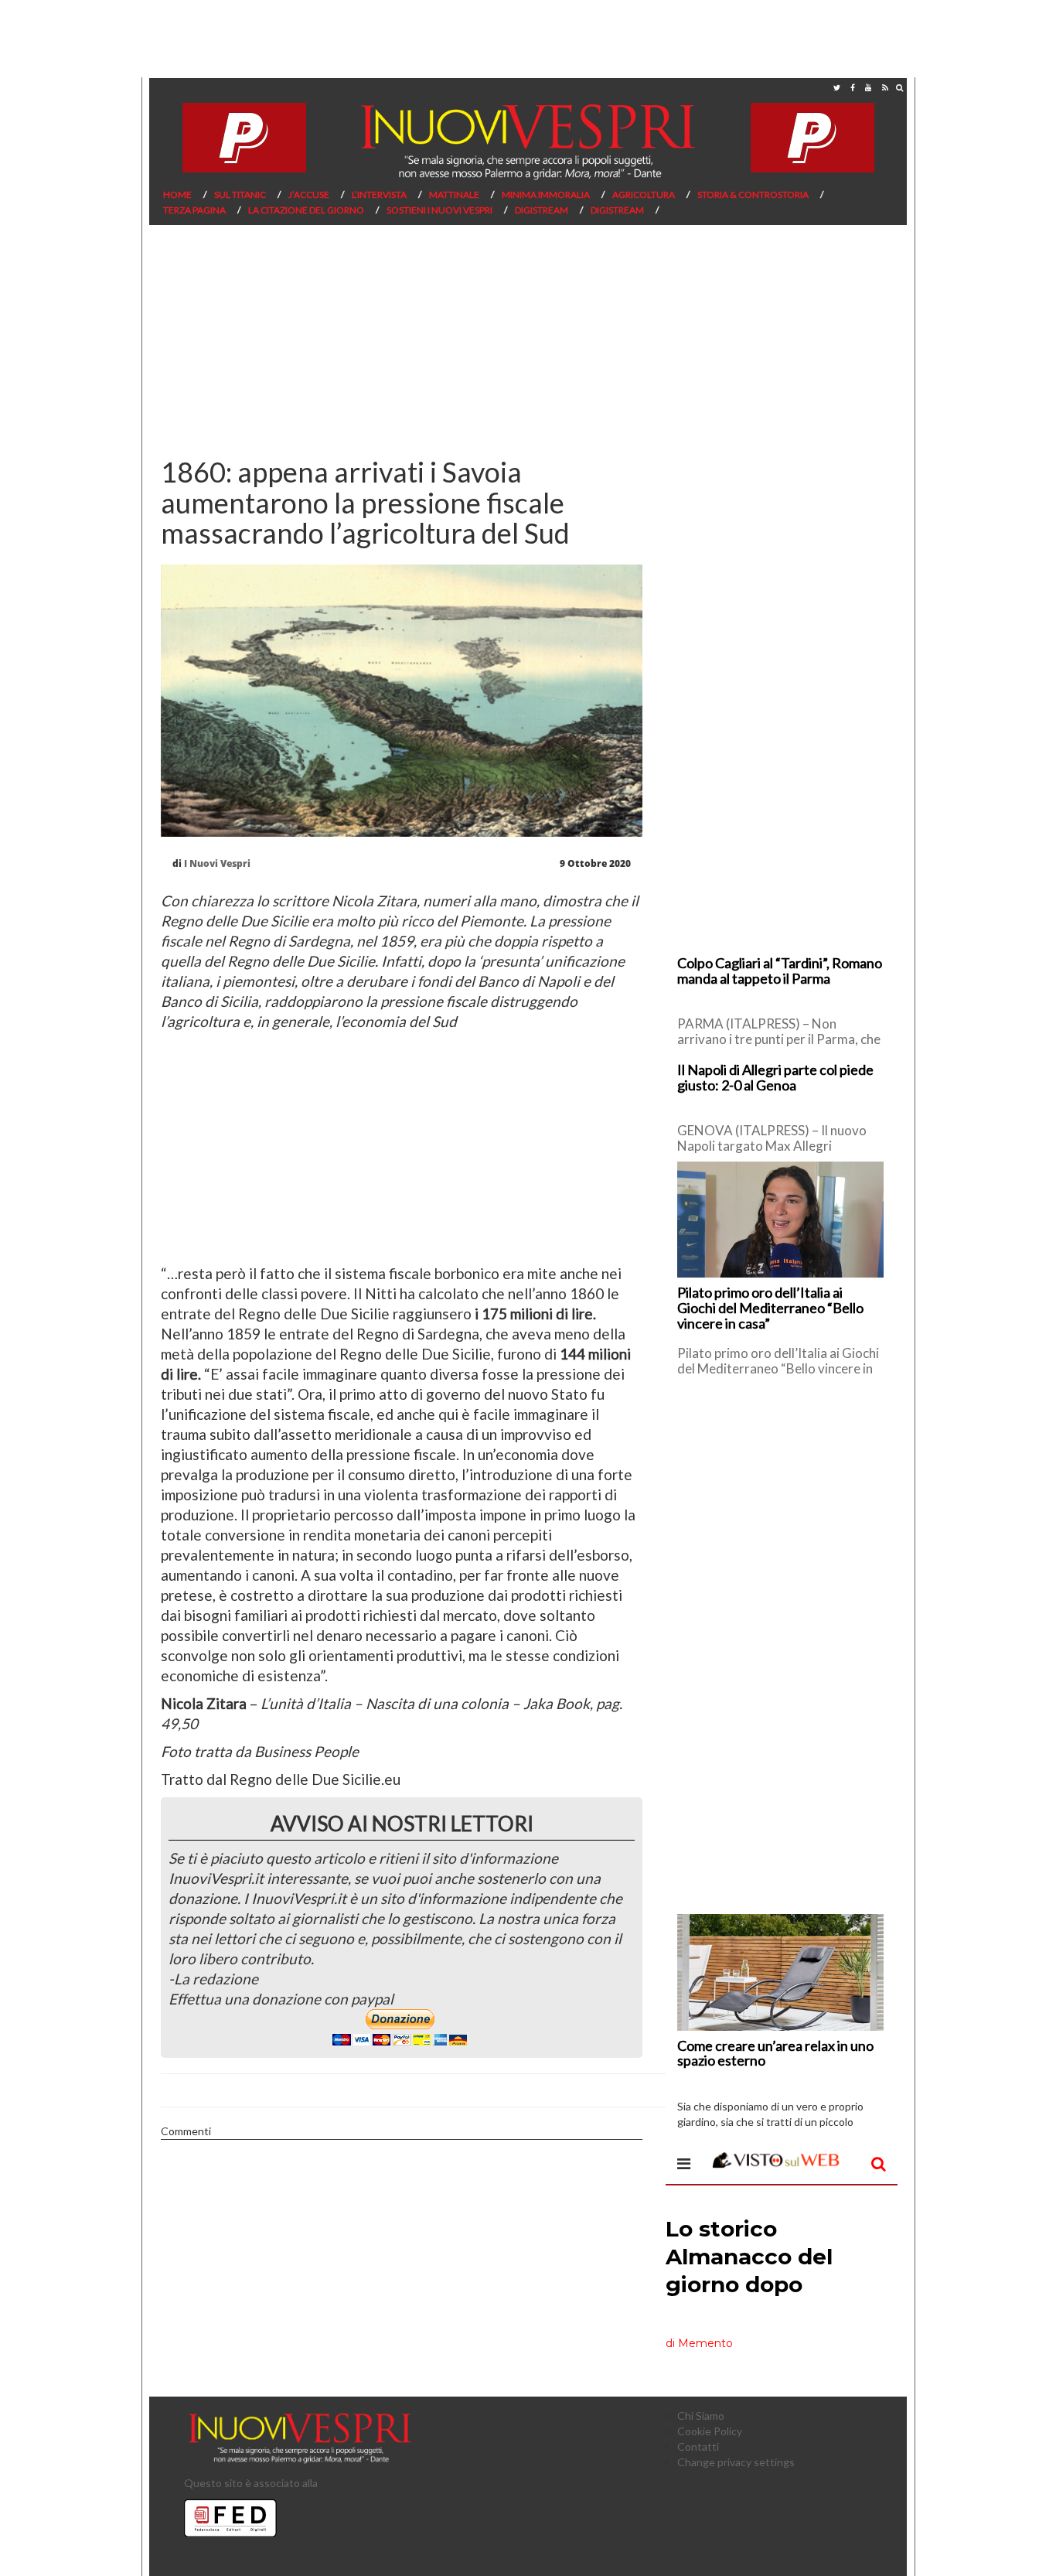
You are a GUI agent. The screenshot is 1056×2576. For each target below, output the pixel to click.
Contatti (698, 2446)
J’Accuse (309, 194)
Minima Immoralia (546, 194)
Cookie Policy (710, 2431)
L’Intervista (379, 194)
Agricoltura (644, 194)
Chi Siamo (701, 2416)
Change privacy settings (736, 2462)
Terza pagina (194, 210)
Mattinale (454, 194)
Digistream (542, 210)
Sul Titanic (240, 194)
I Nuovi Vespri (217, 863)
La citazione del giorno (306, 210)
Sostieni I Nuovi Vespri (439, 210)
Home (177, 194)
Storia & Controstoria (753, 194)
